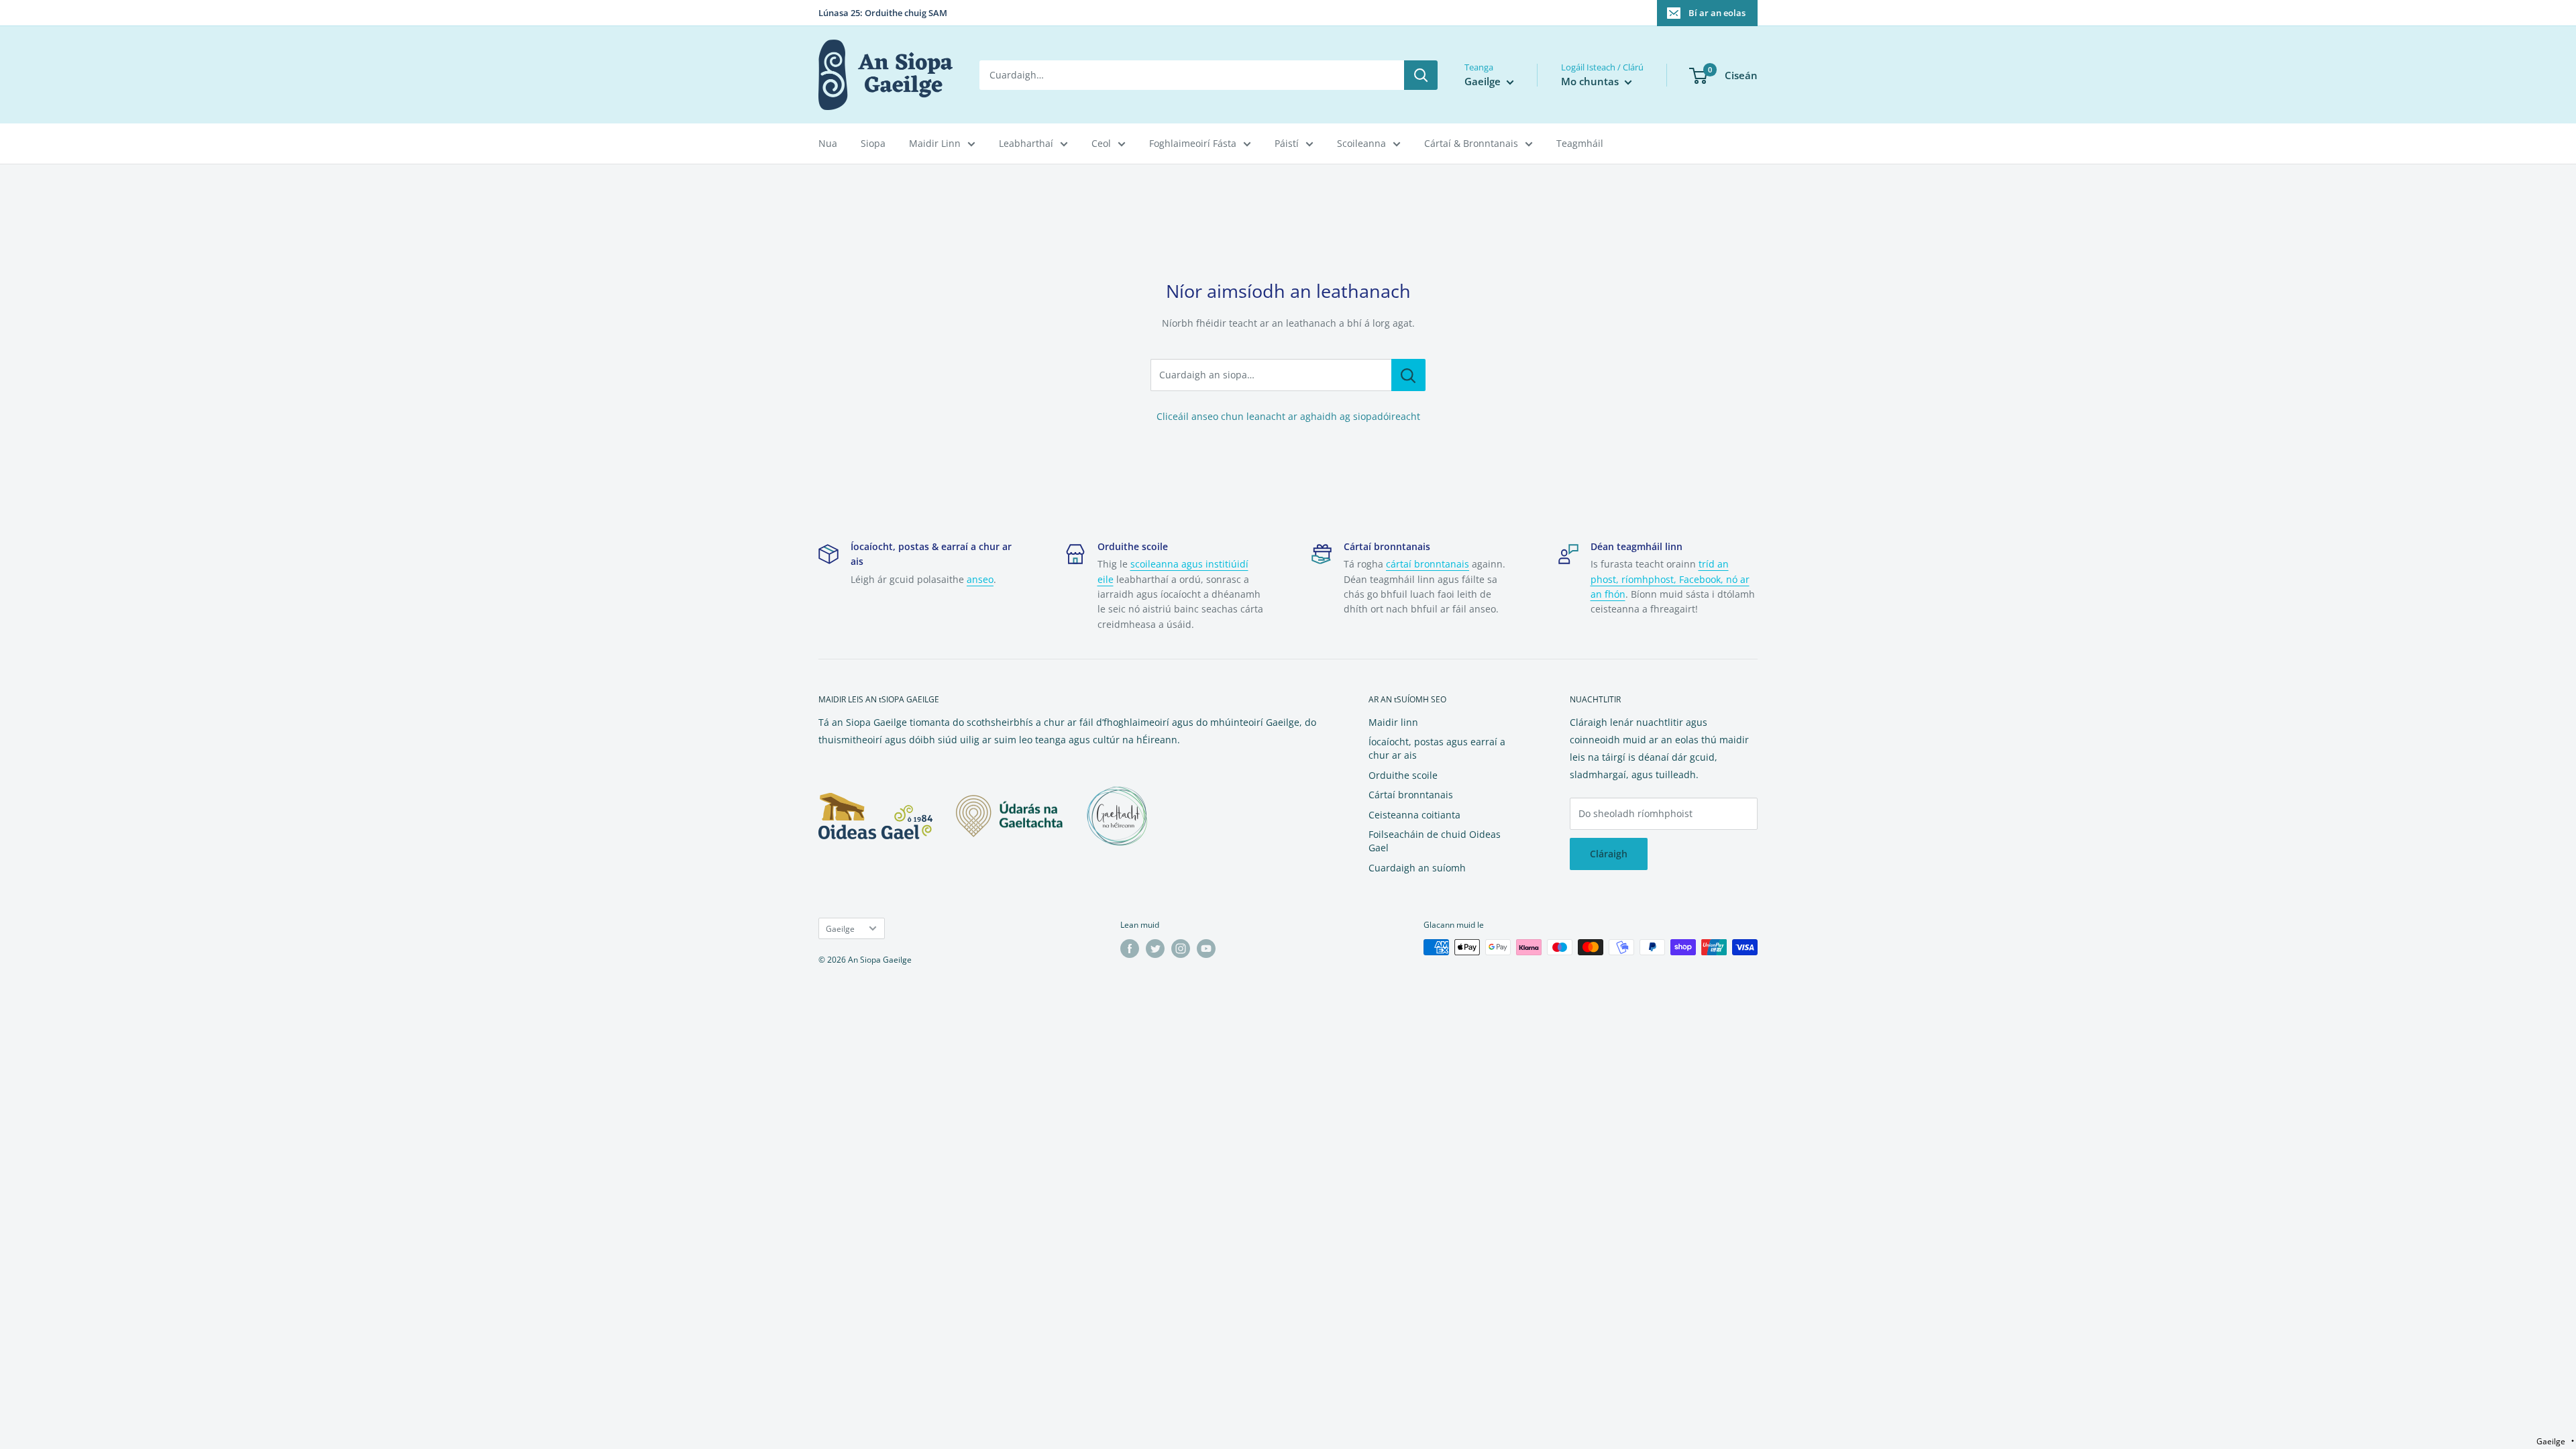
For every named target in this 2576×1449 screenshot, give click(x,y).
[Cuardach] (1421, 75)
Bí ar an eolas (1717, 13)
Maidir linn (1393, 722)
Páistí (1287, 143)
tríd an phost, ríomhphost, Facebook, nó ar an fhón (1670, 579)
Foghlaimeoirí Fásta (1193, 143)
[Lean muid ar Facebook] (1130, 949)
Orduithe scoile (1403, 775)
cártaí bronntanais (1428, 564)
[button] (2555, 1441)
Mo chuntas (1591, 81)
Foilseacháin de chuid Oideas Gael (1435, 841)
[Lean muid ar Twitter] (1155, 949)
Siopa (873, 143)
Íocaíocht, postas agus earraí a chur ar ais (1437, 748)
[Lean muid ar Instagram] (1181, 949)
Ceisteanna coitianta (1414, 815)
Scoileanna (1361, 143)
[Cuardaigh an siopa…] (1408, 375)
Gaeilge (840, 928)
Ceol (1101, 143)
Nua (828, 143)
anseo (980, 579)
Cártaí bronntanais (1411, 795)
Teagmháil (1580, 143)
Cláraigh (1609, 854)
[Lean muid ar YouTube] (1206, 949)
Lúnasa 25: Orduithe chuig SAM (883, 13)
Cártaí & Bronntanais (1471, 143)
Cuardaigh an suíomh (1417, 868)
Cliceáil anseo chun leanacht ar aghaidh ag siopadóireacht (1288, 416)
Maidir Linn (935, 143)
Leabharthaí (1026, 143)
